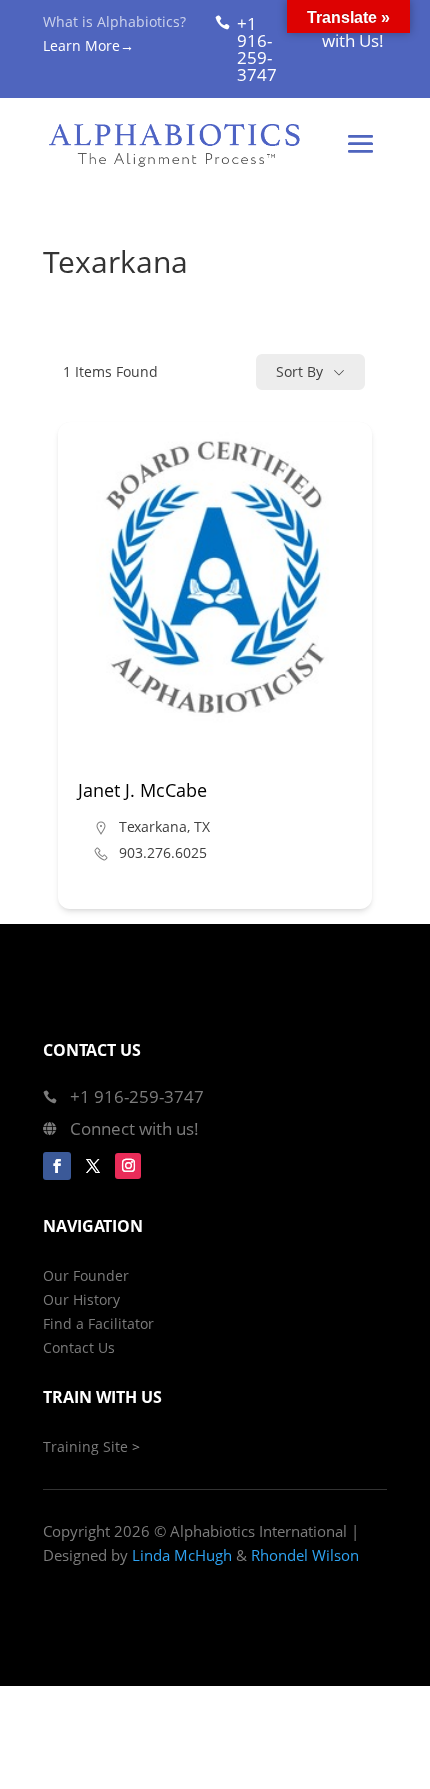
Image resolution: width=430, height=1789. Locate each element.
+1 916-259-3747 (257, 49)
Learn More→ (88, 45)
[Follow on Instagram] (128, 1166)
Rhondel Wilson (305, 1555)
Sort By (299, 371)
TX (202, 826)
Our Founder (86, 1275)
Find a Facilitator (98, 1323)
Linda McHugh (182, 1555)
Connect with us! (134, 1128)
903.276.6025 (163, 853)
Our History (81, 1299)
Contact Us (79, 1347)
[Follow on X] (93, 1166)
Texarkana (153, 826)
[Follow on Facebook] (57, 1166)
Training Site (85, 1446)
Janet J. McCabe (142, 790)
